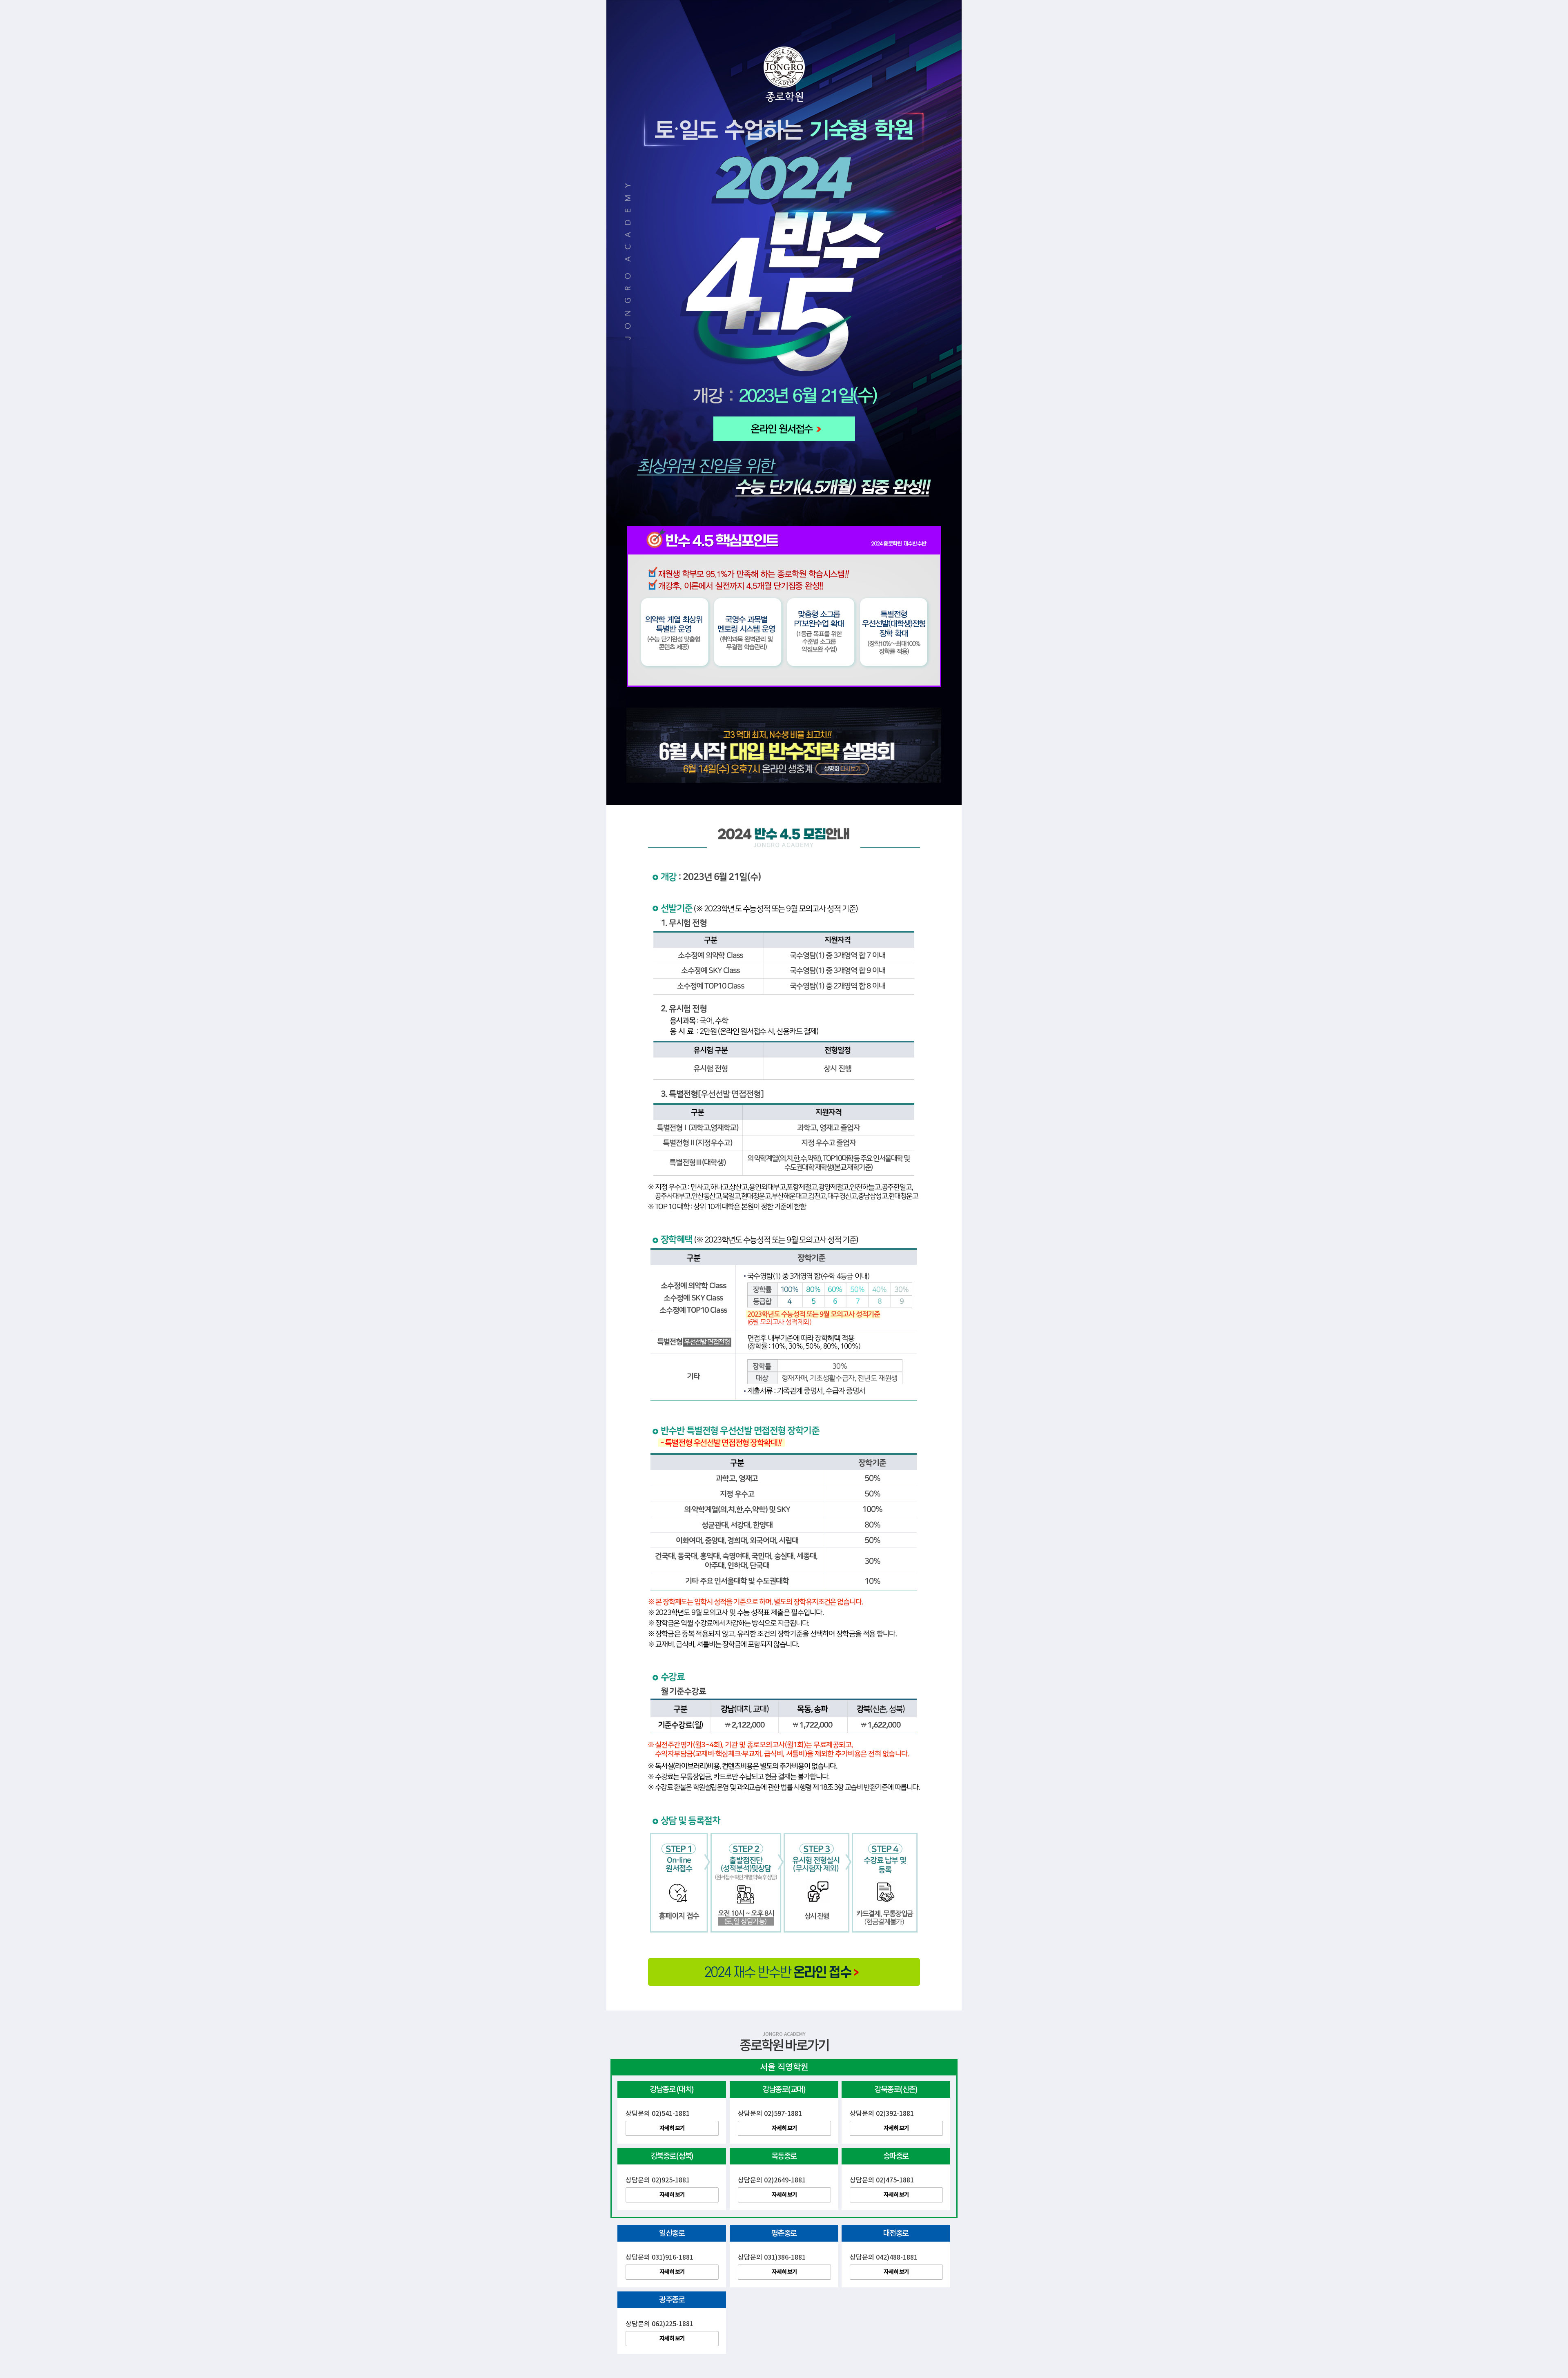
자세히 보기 (672, 2128)
